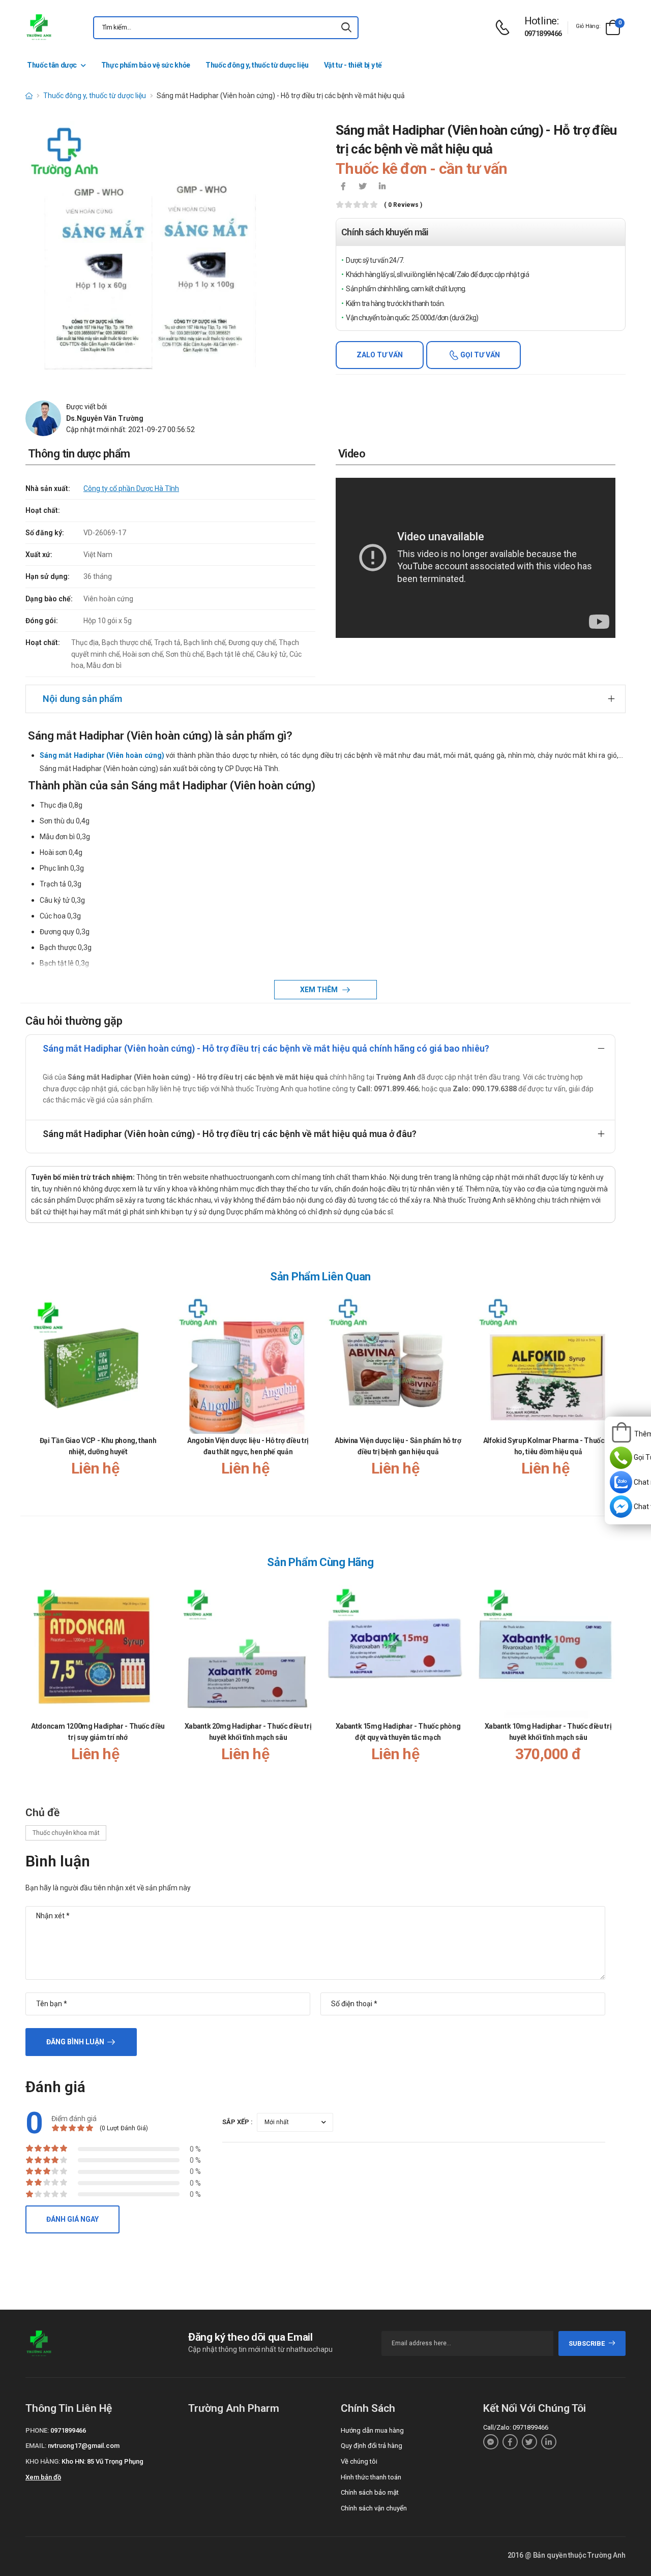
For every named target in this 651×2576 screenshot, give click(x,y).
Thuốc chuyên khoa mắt (66, 1833)
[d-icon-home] (29, 96)
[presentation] (609, 1396)
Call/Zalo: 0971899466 (516, 2427)
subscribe (587, 2343)
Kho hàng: (43, 2461)
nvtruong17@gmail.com (84, 2446)
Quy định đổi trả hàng (372, 2446)
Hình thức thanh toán (371, 2477)
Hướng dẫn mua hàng (372, 2430)
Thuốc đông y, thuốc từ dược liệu (257, 65)
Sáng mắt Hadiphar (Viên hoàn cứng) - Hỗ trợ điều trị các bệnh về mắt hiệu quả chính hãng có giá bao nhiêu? (266, 1048)
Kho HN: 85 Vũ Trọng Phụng (102, 2461)
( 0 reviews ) (403, 205)
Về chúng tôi (359, 2461)
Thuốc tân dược (52, 65)
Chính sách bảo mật (370, 2492)
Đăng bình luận (75, 2042)
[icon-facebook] (343, 187)
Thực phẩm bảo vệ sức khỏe (146, 65)
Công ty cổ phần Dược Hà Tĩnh (131, 488)
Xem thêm (320, 990)
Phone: (37, 2430)
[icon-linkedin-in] (382, 187)
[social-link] (491, 2442)
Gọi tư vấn (479, 355)
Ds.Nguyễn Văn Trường (105, 418)
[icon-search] (346, 28)
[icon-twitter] (363, 187)
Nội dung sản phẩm (82, 699)
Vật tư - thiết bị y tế (353, 65)
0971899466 (543, 34)
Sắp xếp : (238, 2122)
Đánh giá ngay (72, 2219)
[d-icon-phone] (505, 28)
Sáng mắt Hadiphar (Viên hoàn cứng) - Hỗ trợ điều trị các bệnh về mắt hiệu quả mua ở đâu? (230, 1134)
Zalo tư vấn (380, 355)
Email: (36, 2446)
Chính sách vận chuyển (374, 2508)
